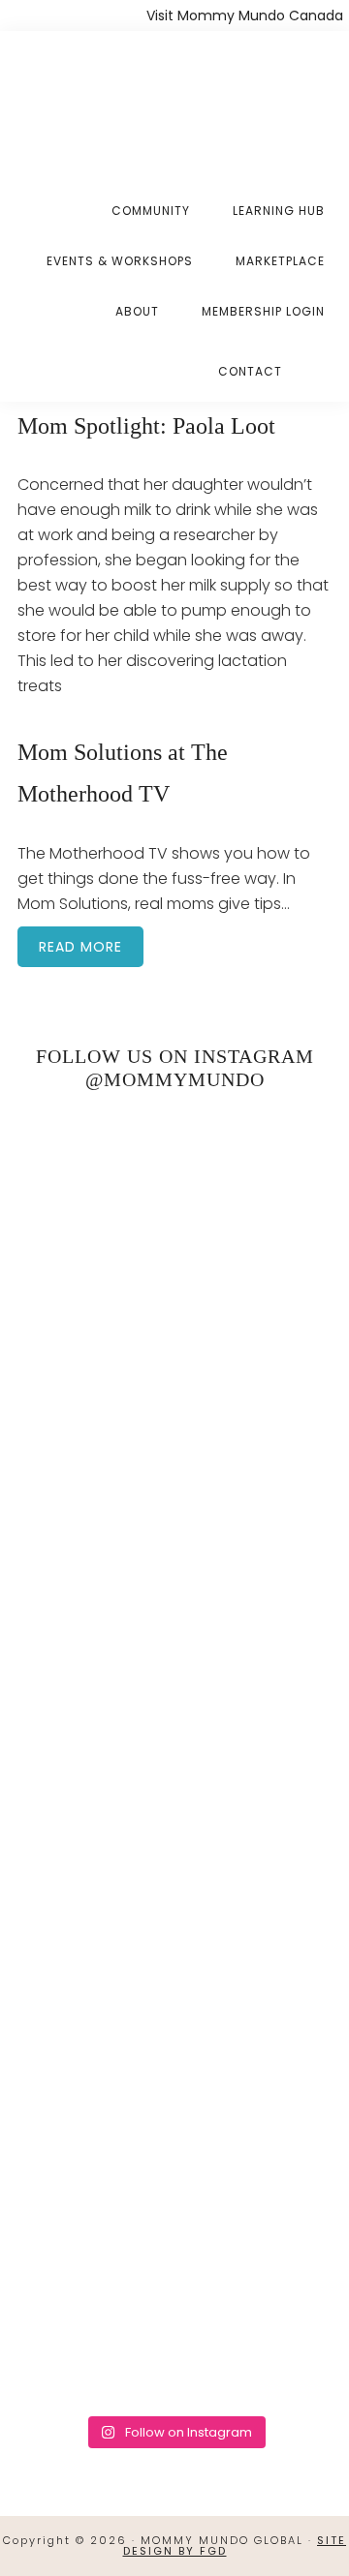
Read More (80, 947)
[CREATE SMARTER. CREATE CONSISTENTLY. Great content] (174, 1570)
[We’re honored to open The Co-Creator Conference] (174, 1200)
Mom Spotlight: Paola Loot (146, 426)
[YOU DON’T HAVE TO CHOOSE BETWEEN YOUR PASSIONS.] (174, 2311)
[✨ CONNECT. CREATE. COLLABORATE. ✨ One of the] (174, 1385)
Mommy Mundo (114, 99)
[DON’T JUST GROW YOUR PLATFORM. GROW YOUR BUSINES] (174, 2126)
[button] (325, 356)
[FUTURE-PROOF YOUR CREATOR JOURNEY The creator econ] (174, 1756)
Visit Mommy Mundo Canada (245, 15)
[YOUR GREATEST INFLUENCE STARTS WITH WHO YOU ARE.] (174, 1940)
